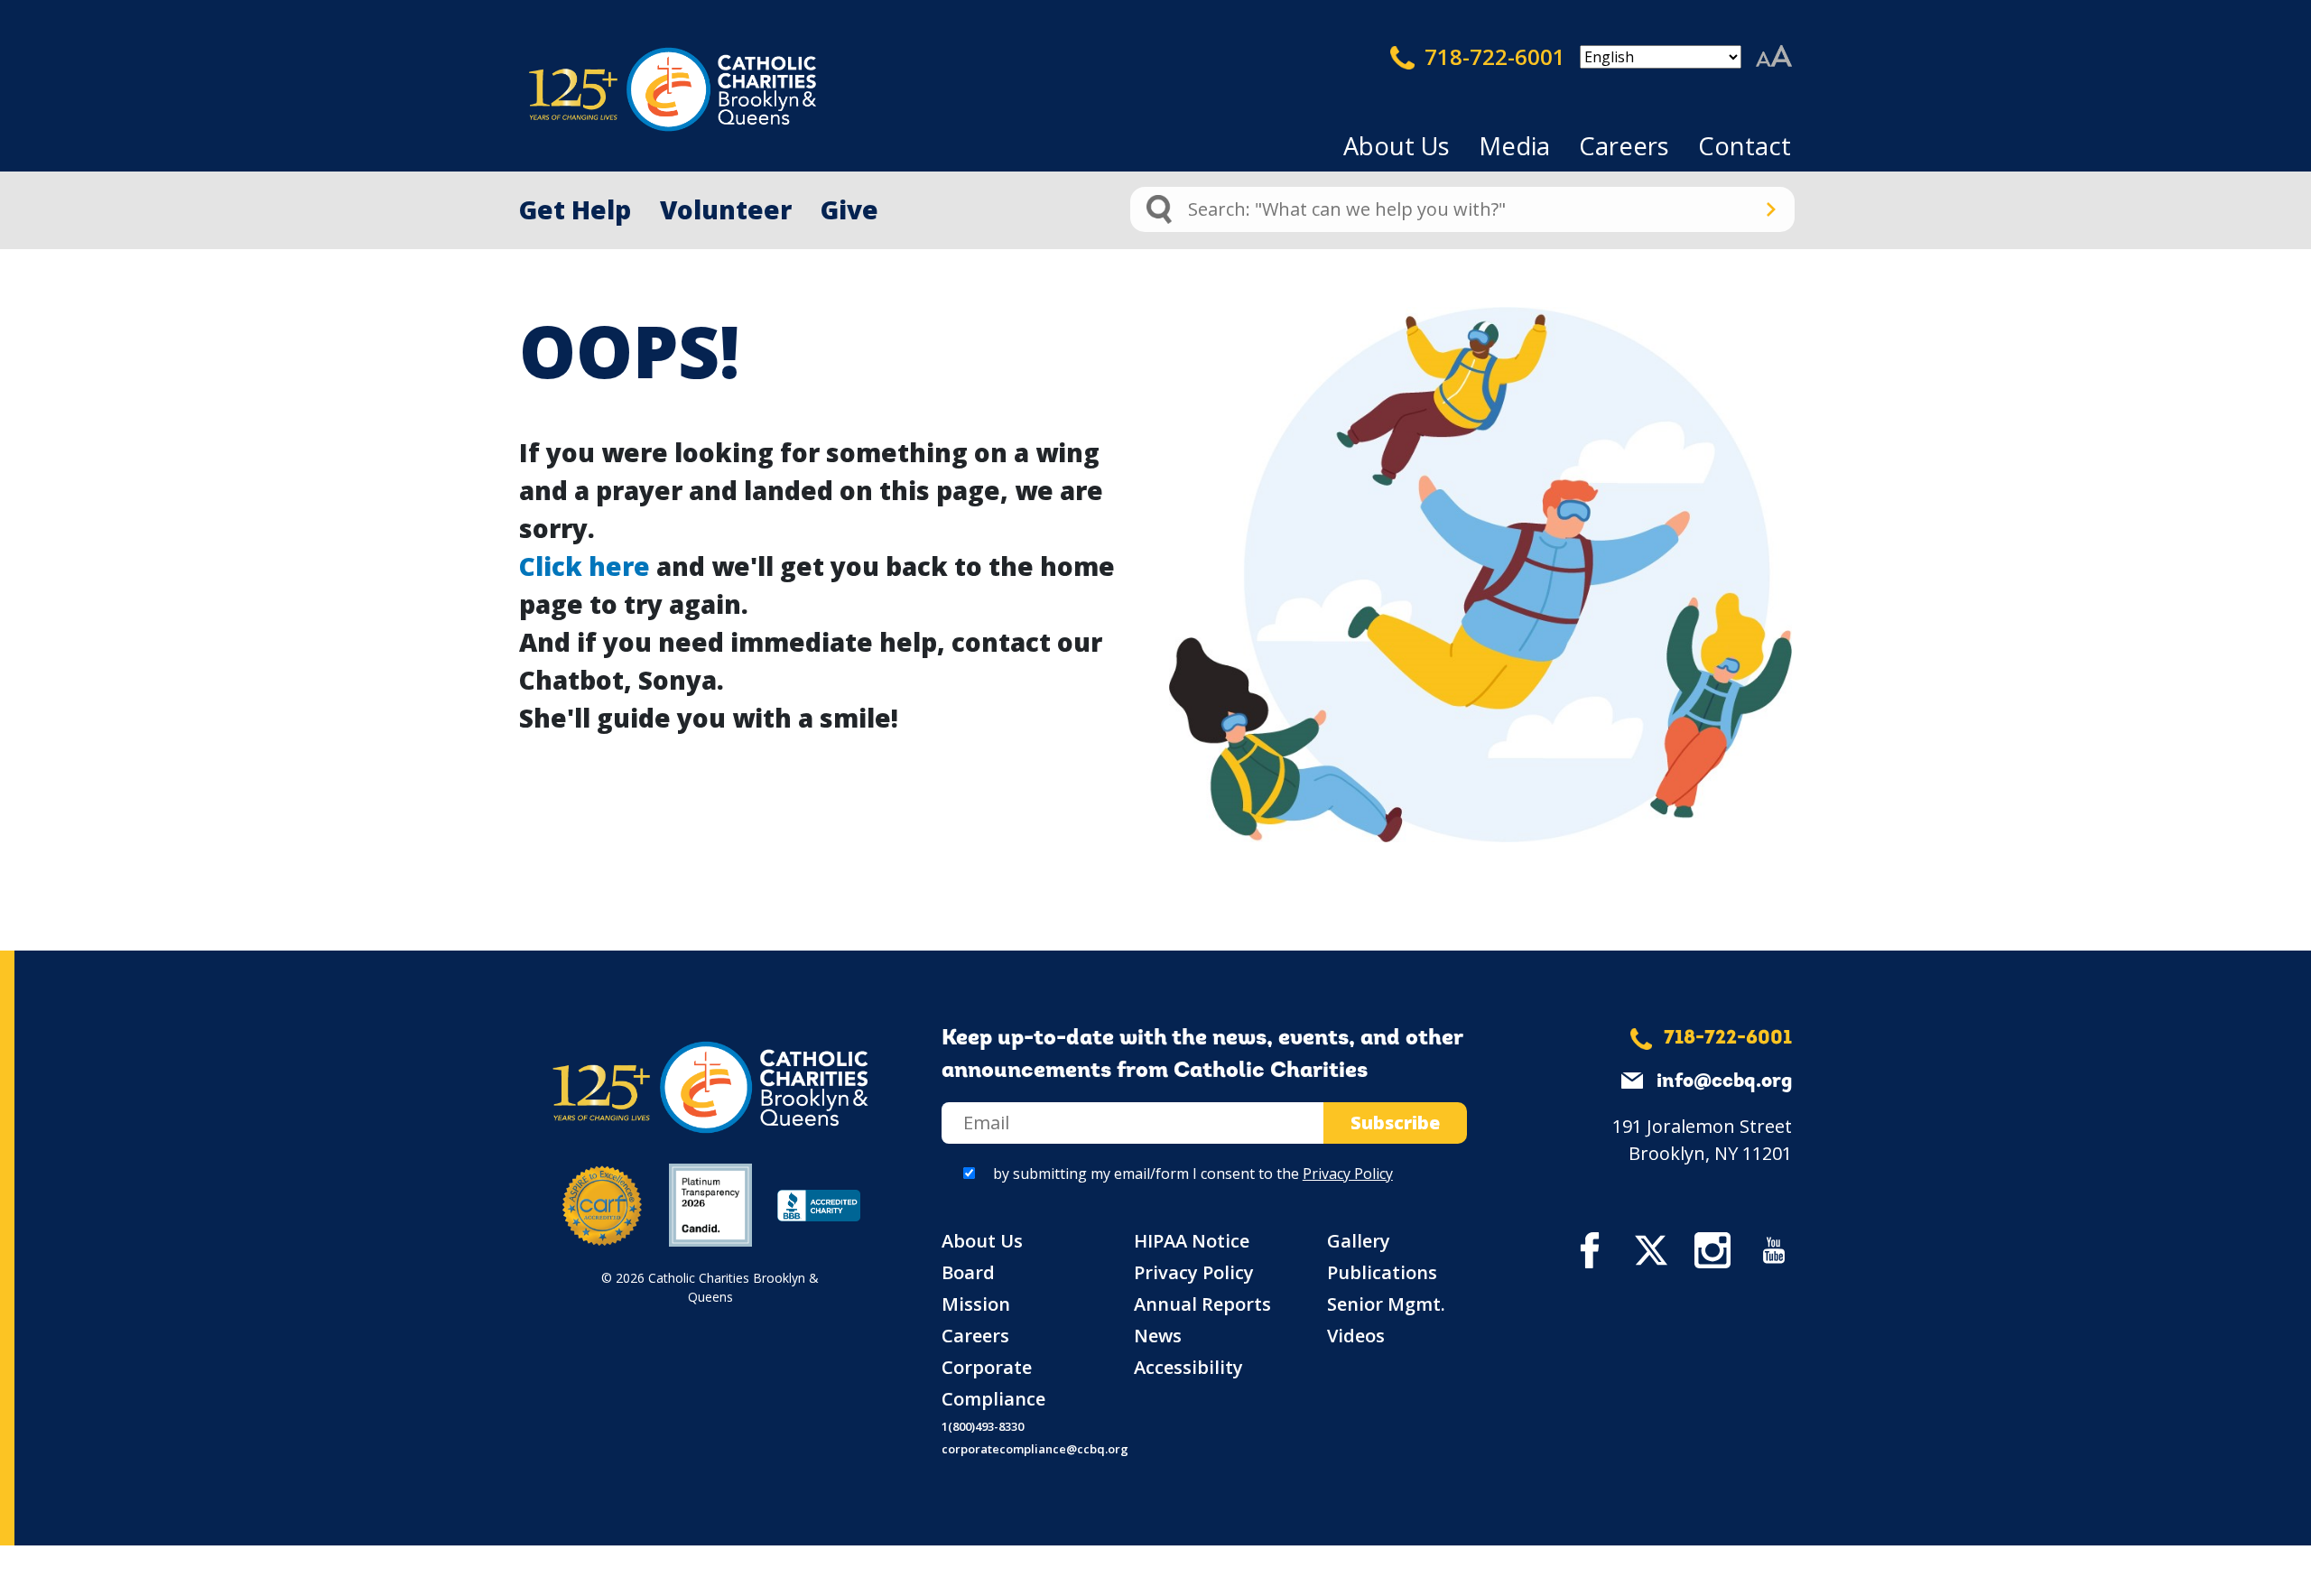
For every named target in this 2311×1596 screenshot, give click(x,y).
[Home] (641, 90)
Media (1514, 146)
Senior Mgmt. (1386, 1304)
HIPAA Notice (1192, 1241)
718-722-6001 (1492, 56)
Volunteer (726, 209)
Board (968, 1272)
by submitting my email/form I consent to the (1193, 1174)
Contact (1745, 146)
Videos (1356, 1336)
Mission (976, 1304)
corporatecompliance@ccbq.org (1035, 1449)
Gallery (1359, 1241)
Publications (1382, 1272)
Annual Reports (1202, 1304)
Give (849, 209)
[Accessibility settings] (1774, 57)
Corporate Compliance (993, 1383)
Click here (585, 566)
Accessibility (1188, 1367)
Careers (1624, 146)
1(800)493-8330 (983, 1426)
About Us (1397, 146)
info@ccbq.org (1724, 1082)
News (1158, 1336)
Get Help (575, 209)
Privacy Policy (1348, 1174)
